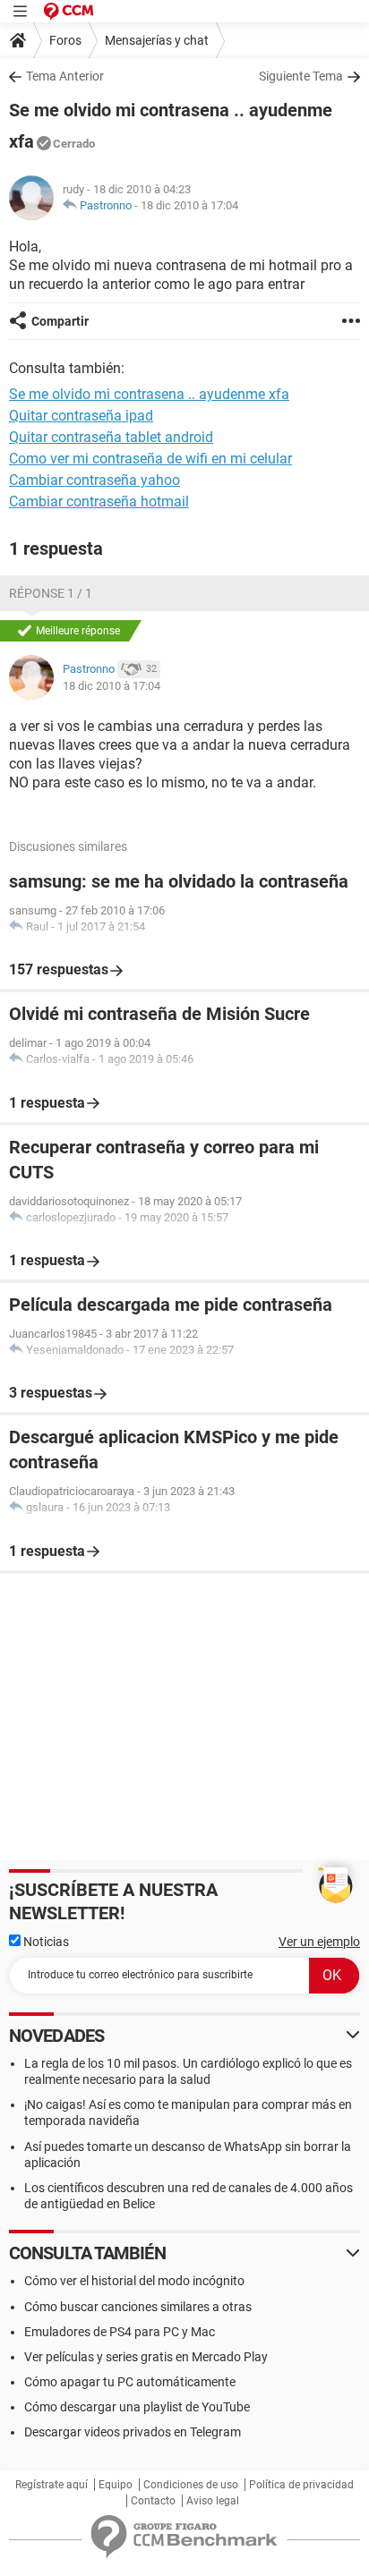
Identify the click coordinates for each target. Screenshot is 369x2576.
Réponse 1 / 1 (51, 593)
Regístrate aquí (51, 2485)
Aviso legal (213, 2501)
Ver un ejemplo (319, 1942)
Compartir (60, 321)
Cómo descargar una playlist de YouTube (137, 2407)
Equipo (116, 2485)
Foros (65, 40)
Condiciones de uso (191, 2485)
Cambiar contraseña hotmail (99, 502)
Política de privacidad (301, 2485)
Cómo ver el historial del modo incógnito (134, 2281)
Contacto (153, 2501)
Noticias (45, 1942)
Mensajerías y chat (157, 40)
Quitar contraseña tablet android (111, 437)
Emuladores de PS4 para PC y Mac (120, 2332)
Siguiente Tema (301, 76)
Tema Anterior (65, 76)
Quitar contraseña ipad (81, 416)
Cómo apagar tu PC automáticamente (130, 2382)
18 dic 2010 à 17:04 (189, 205)
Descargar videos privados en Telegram (133, 2432)
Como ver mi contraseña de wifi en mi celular (150, 459)
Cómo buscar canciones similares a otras (138, 2307)
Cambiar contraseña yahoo (94, 480)
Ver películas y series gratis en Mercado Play (146, 2357)
